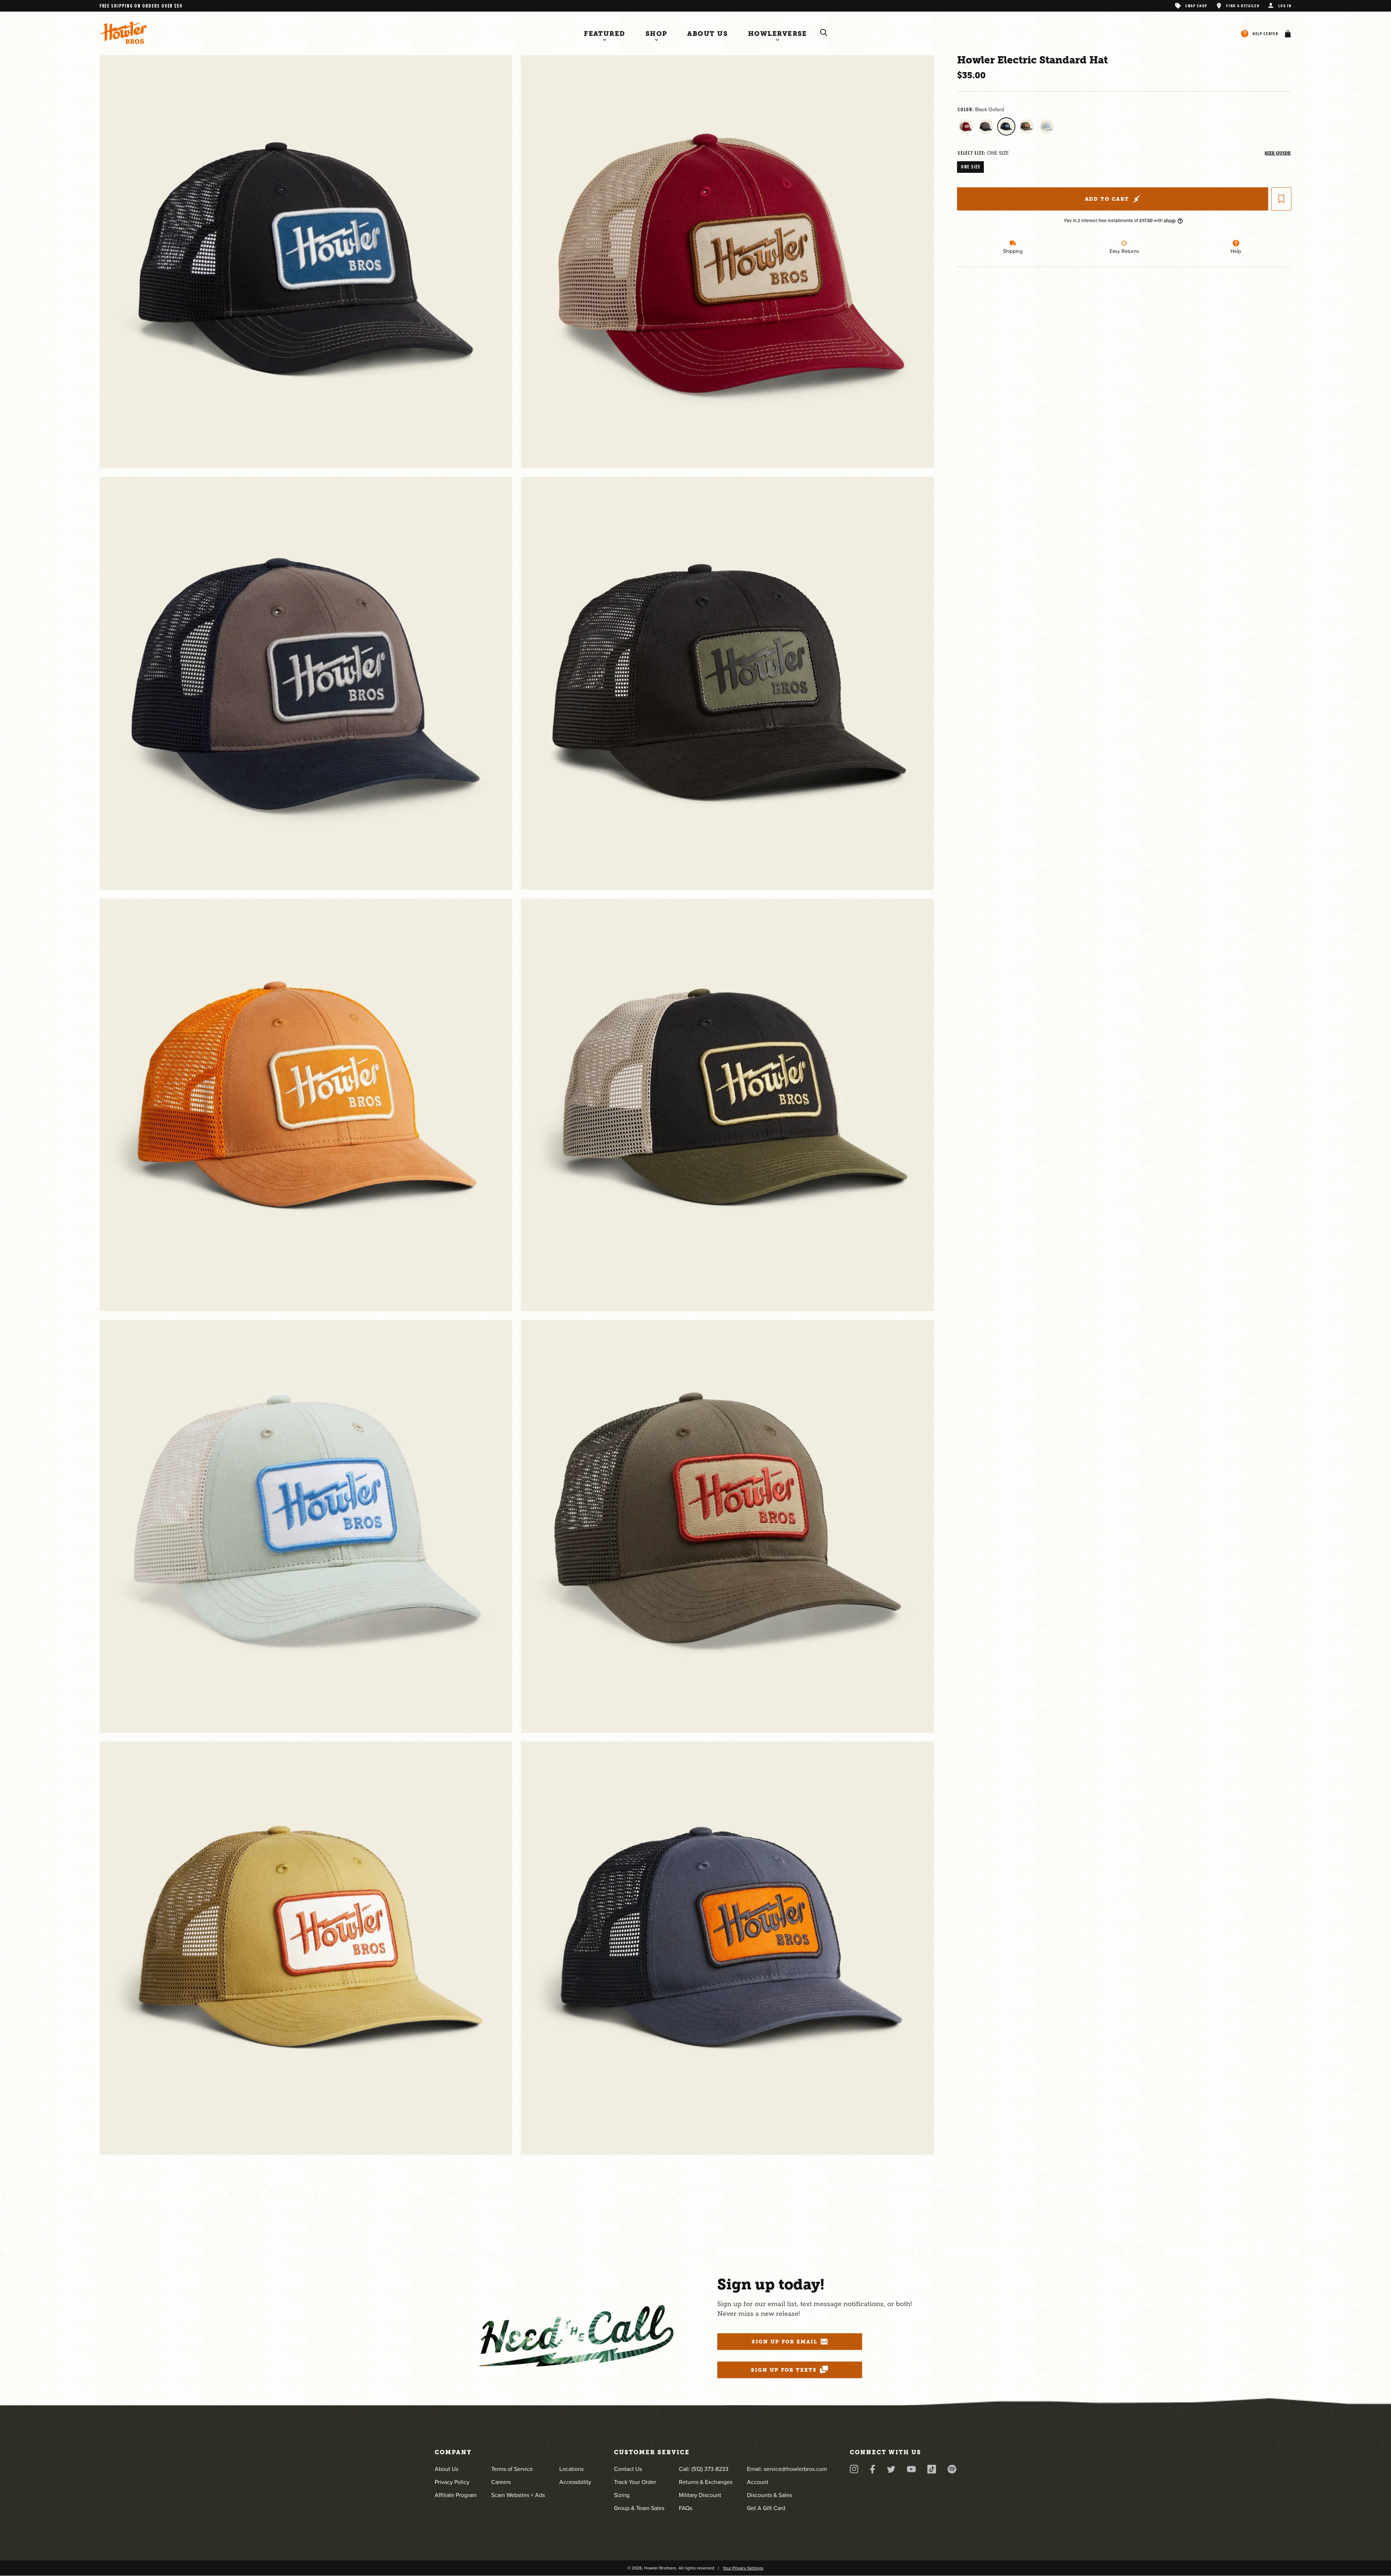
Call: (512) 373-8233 (704, 2469)
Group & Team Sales (639, 2508)
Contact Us (628, 2469)
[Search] (824, 33)
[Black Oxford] (1006, 126)
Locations (571, 2469)
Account (758, 2482)
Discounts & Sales (769, 2495)
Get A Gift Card (766, 2508)
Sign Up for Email (785, 2342)
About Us (446, 2469)
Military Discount (700, 2495)
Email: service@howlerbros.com (787, 2469)
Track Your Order (635, 2482)
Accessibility (575, 2482)
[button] (1286, 34)
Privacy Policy (452, 2482)
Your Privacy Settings (743, 2568)
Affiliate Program (456, 2495)
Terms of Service (512, 2469)
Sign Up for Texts (784, 2370)
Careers (501, 2482)
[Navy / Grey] (986, 126)
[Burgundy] (966, 126)
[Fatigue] (1027, 126)
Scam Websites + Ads (518, 2495)
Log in (1285, 6)
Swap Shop (1196, 6)
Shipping (1013, 251)
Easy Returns (1124, 251)
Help (1236, 251)
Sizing (622, 2495)
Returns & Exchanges (706, 2482)
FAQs (686, 2508)
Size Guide (1278, 153)
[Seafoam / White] (1047, 126)
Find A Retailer (1243, 6)
